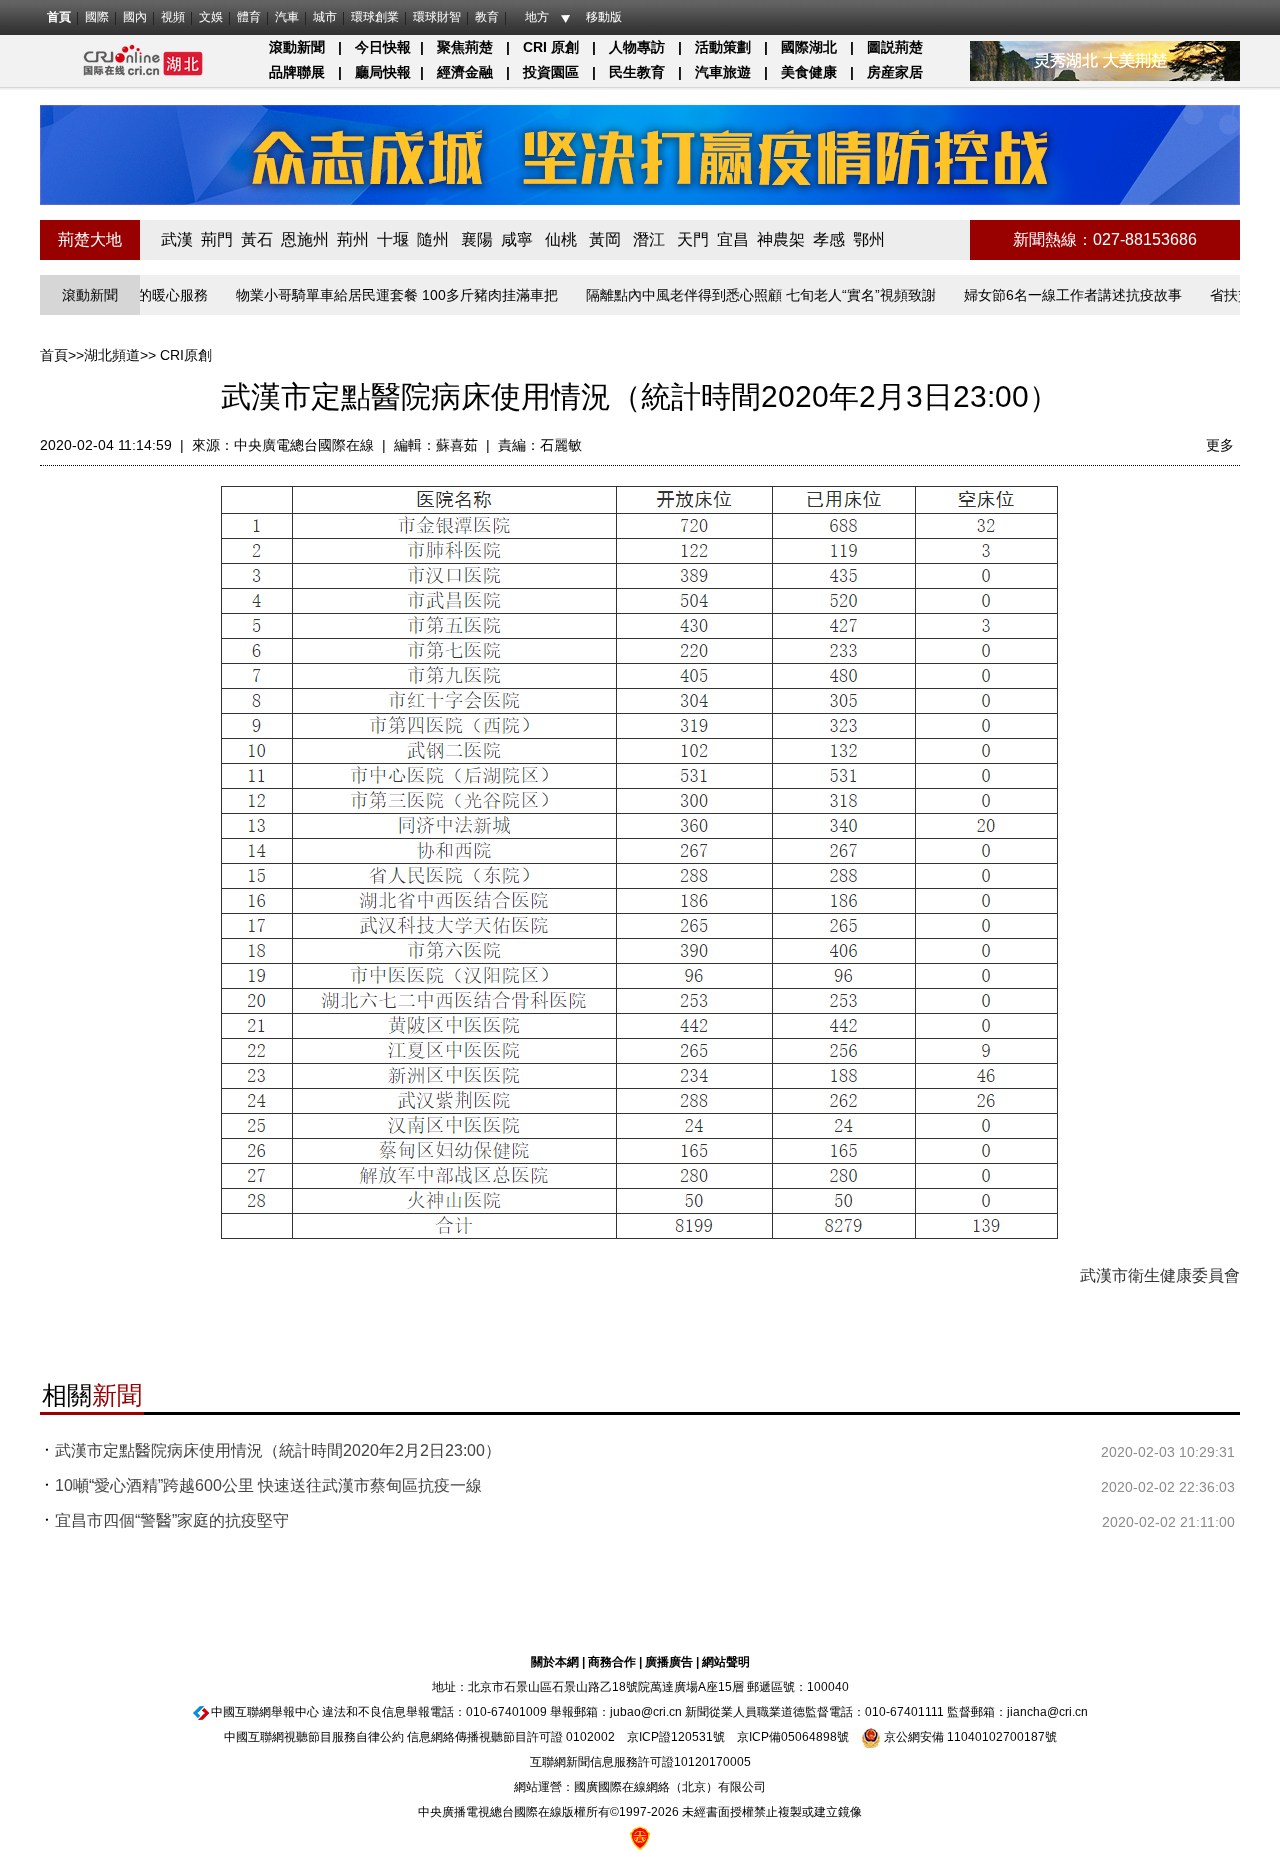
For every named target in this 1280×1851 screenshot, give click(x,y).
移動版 (604, 17)
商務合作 (612, 1662)
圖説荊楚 (895, 47)
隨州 (433, 239)
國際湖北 (809, 47)
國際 (97, 17)
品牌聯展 (297, 72)
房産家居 (895, 72)
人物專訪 (637, 47)
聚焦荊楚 (465, 47)
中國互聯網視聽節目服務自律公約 (314, 1737)
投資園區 (551, 72)
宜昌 (733, 239)
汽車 (287, 17)
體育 (249, 17)
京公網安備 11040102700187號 (969, 1737)
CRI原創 (186, 355)
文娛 (211, 17)
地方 (537, 17)
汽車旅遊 (723, 72)
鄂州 (869, 239)
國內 (135, 17)
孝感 (829, 239)
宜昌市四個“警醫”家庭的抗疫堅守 (172, 1520)
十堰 (393, 239)
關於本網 (555, 1662)
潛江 (649, 239)
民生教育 (637, 72)
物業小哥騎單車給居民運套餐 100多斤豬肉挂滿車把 (371, 295)
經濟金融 (465, 72)
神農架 (781, 239)
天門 (693, 239)
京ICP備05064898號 (793, 1737)
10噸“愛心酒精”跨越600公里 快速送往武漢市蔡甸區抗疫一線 (268, 1485)
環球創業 (375, 17)
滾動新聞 (297, 47)
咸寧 (517, 239)
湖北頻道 (112, 355)
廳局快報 (383, 72)
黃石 (257, 239)
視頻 (173, 17)
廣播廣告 (669, 1662)
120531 (692, 1737)
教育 (487, 17)
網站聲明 (726, 1662)
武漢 (177, 239)
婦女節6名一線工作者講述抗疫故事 (1047, 295)
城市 (325, 17)
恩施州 (305, 239)
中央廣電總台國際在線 (304, 445)
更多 (1220, 445)
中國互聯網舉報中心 (265, 1712)
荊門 (217, 239)
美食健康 (809, 72)
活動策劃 (723, 47)
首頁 (59, 17)
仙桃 (561, 239)
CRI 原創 (551, 47)
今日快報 (383, 47)
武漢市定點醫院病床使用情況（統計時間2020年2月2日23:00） (278, 1450)
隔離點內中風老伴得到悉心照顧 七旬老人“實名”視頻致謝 (735, 295)
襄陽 (477, 239)
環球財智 (437, 17)
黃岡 (605, 239)
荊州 (353, 239)
